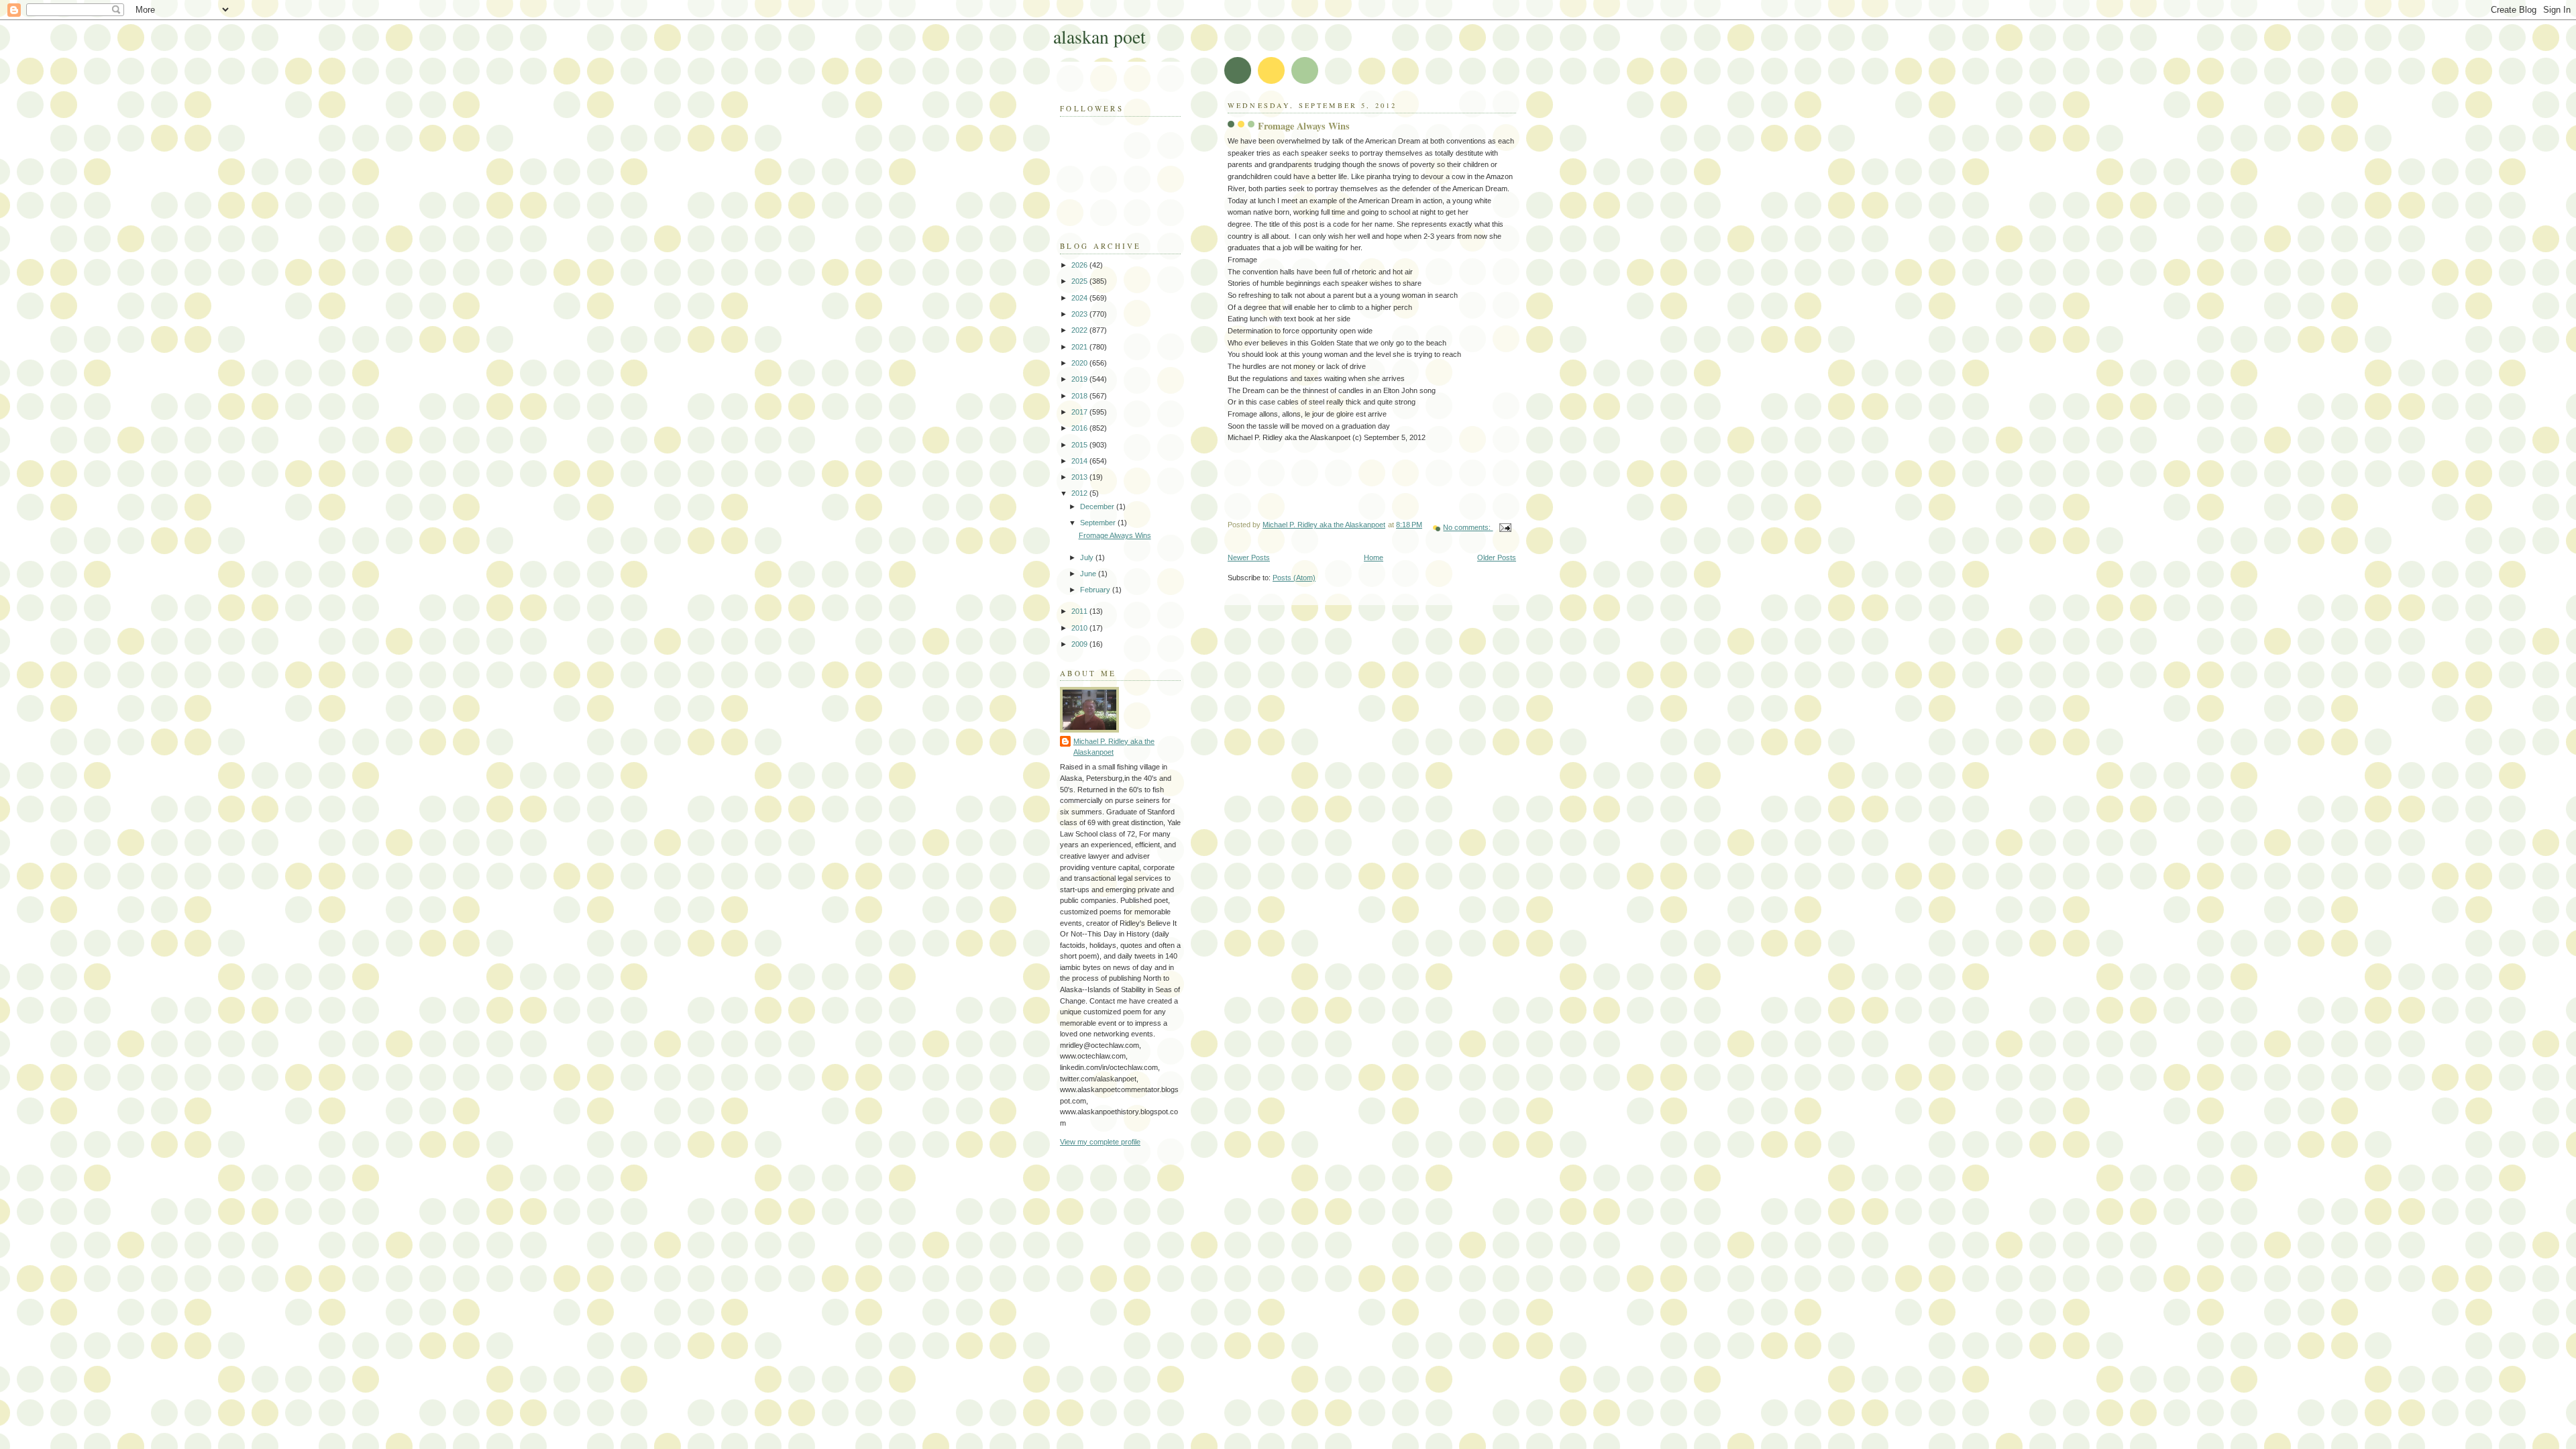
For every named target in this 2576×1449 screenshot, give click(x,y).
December (1098, 506)
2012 (1080, 493)
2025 (1080, 281)
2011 (1080, 611)
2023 (1080, 314)
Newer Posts (1249, 557)
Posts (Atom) (1294, 578)
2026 (1080, 265)
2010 (1080, 628)
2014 (1080, 461)
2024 (1080, 298)
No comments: (1468, 527)
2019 (1080, 379)
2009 (1080, 644)
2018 (1080, 396)
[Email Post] (1504, 527)
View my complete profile (1100, 1142)
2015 (1080, 445)
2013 (1080, 477)
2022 (1080, 330)
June (1089, 574)
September (1099, 523)
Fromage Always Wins (1304, 126)
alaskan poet (1099, 37)
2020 (1080, 363)
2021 (1080, 347)
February (1096, 590)
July (1088, 557)
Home (1374, 557)
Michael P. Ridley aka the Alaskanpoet (1114, 747)
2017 (1080, 412)
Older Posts (1497, 557)
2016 (1080, 428)
